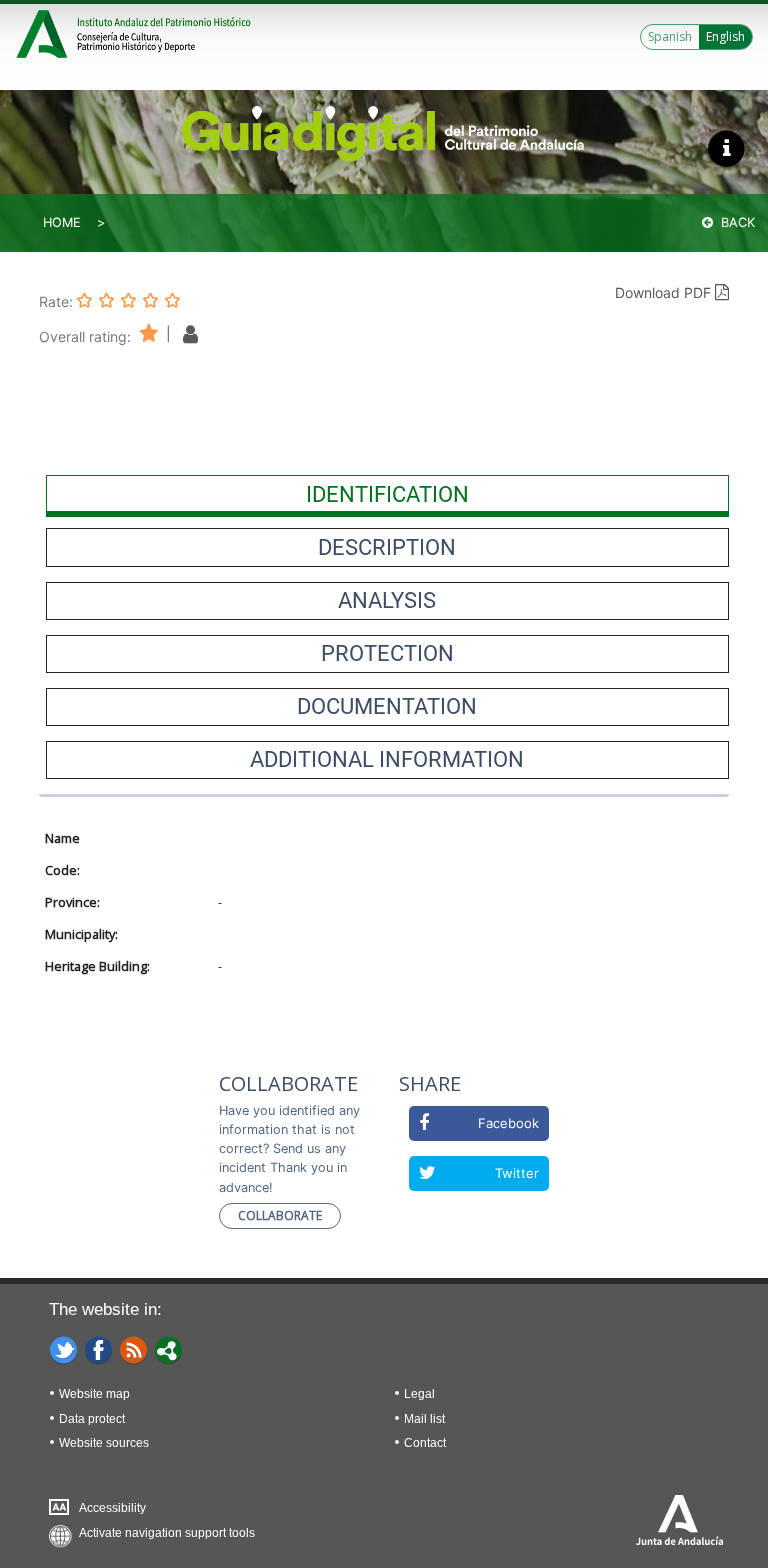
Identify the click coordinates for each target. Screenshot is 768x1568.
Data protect (92, 1419)
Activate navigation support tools (167, 1533)
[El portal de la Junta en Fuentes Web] (134, 1349)
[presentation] (387, 494)
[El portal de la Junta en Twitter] (64, 1349)
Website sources (104, 1443)
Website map (94, 1394)
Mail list (424, 1419)
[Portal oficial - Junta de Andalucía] (45, 31)
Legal (419, 1394)
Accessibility (112, 1508)
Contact (425, 1443)
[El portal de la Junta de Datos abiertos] (169, 1349)
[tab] (387, 494)
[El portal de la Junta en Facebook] (99, 1349)
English (725, 36)
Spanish (670, 36)
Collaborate (280, 1215)
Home (62, 222)
